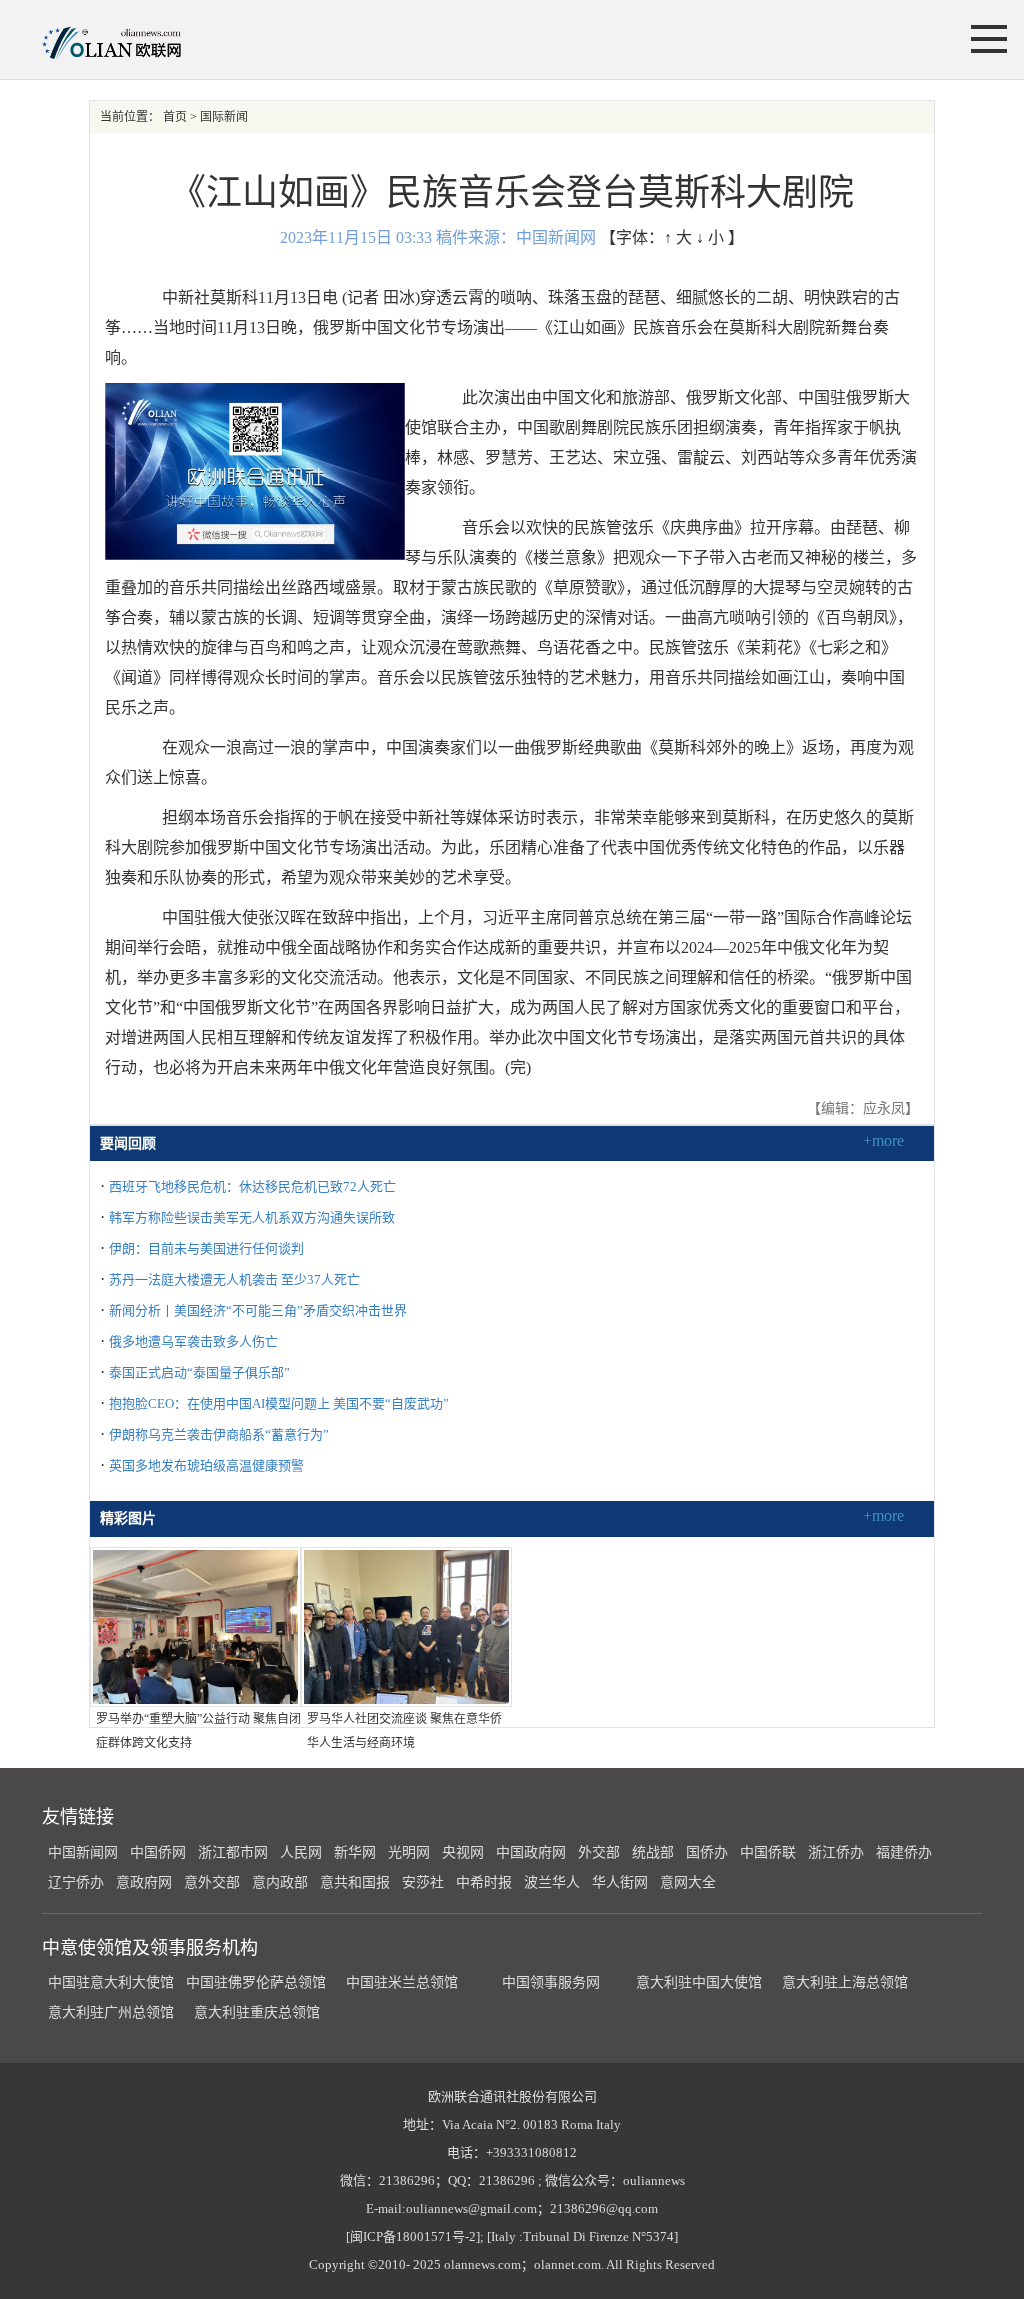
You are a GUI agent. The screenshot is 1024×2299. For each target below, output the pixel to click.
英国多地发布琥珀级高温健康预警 (206, 1465)
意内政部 (280, 1882)
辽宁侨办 (76, 1882)
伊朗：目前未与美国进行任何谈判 (206, 1248)
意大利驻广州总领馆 (111, 2012)
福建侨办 (904, 1852)
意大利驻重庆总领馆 (257, 2012)
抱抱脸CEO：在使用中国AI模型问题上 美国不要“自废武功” (279, 1403)
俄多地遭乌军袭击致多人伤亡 (193, 1341)
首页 (175, 117)
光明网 (409, 1852)
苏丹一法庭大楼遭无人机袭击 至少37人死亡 (234, 1279)
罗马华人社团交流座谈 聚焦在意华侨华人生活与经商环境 (404, 1731)
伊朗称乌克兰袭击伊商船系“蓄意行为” (219, 1434)
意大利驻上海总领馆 (843, 1982)
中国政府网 (531, 1852)
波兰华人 (552, 1882)
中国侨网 (158, 1852)
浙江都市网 (233, 1852)
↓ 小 (710, 237)
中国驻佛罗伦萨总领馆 (256, 1982)
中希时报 (484, 1882)
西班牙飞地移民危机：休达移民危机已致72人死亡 (252, 1186)
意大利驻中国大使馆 (699, 1982)
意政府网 (144, 1882)
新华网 (355, 1852)
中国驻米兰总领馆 (402, 1982)
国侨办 (707, 1852)
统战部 (653, 1852)
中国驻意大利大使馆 (111, 1982)
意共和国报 (355, 1882)
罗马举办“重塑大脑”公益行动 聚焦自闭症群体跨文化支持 (198, 1731)
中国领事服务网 (551, 1982)
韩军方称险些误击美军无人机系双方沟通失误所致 (252, 1217)
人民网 (301, 1852)
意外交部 (212, 1882)
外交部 (599, 1852)
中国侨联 (768, 1852)
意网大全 (688, 1882)
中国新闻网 (83, 1852)
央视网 (463, 1852)
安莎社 (423, 1882)
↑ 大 (678, 237)
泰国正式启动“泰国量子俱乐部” (199, 1372)
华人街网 (620, 1882)
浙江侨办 (836, 1852)
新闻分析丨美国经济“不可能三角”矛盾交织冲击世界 (258, 1310)
